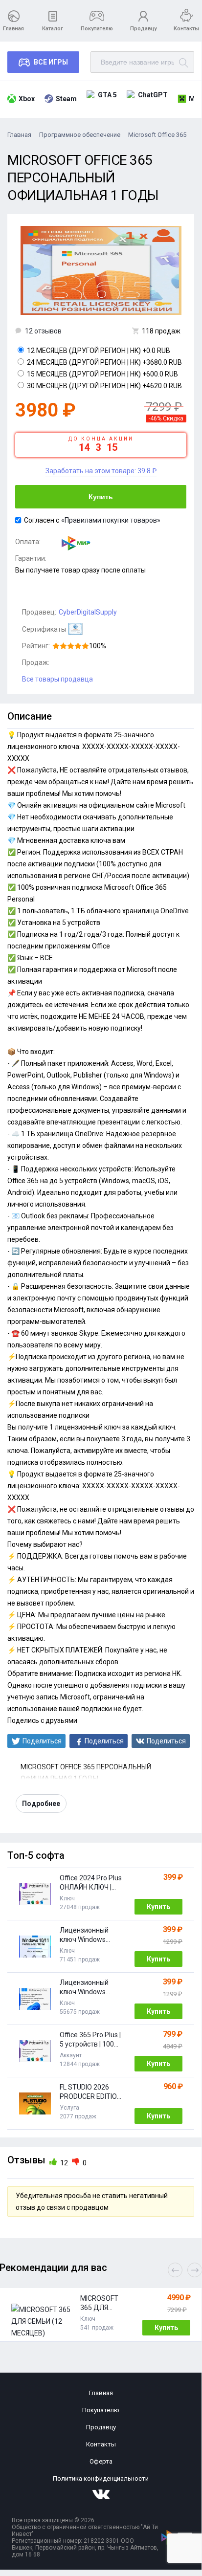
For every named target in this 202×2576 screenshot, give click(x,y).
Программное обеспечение (80, 135)
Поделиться (42, 1741)
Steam (66, 99)
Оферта (101, 2461)
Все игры (51, 62)
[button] (195, 2270)
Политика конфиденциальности (101, 2478)
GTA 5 (107, 95)
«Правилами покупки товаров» (111, 520)
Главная (13, 29)
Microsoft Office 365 (157, 135)
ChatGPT (153, 95)
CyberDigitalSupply (88, 612)
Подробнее (41, 1804)
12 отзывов (43, 331)
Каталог (53, 29)
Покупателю (97, 29)
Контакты (186, 29)
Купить (101, 497)
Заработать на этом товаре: (101, 471)
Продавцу (143, 29)
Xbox (27, 99)
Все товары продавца (57, 679)
